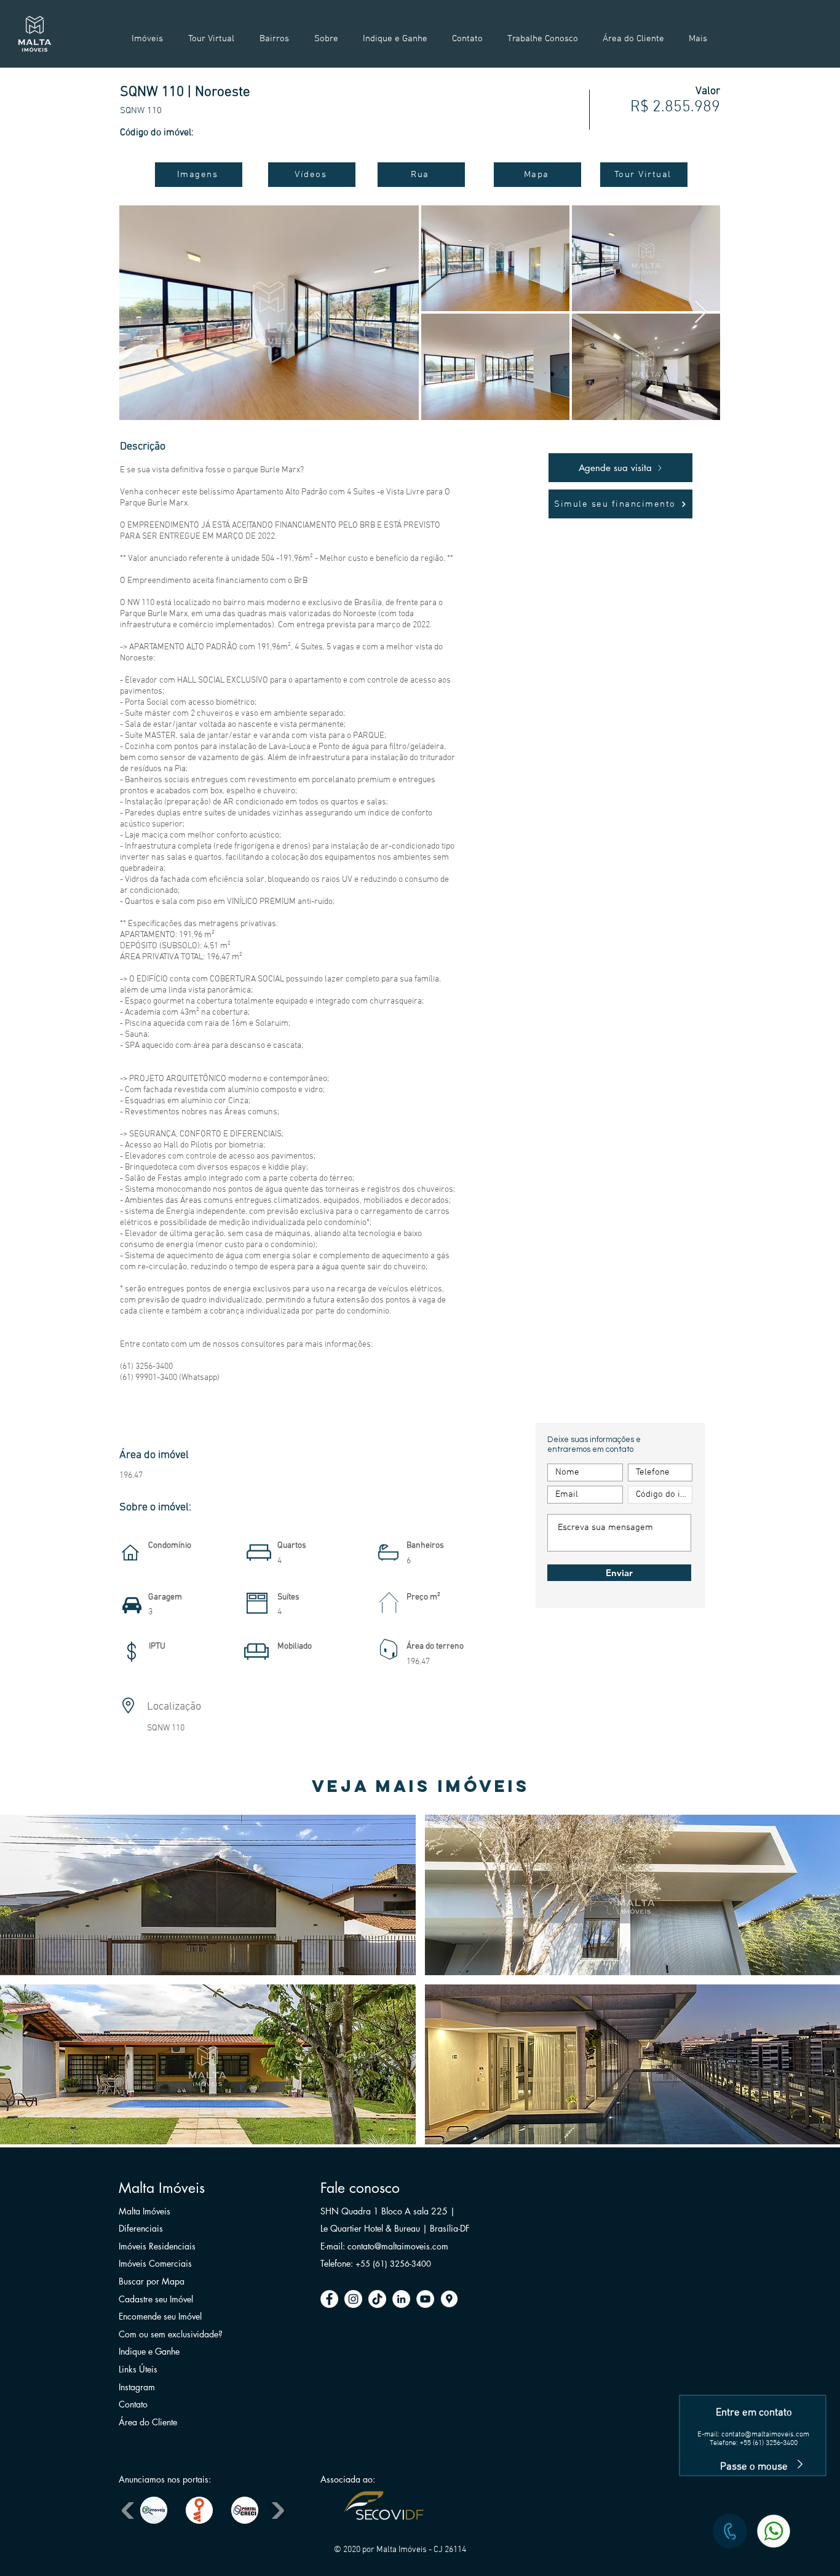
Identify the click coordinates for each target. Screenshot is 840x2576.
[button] (208, 1895)
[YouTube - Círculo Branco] (425, 2299)
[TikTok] (377, 2299)
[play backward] (129, 2510)
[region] (754, 2377)
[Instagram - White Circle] (353, 2299)
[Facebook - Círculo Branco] (329, 2299)
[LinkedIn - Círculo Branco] (401, 2299)
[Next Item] (701, 313)
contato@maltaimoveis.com (765, 2435)
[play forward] (276, 2510)
